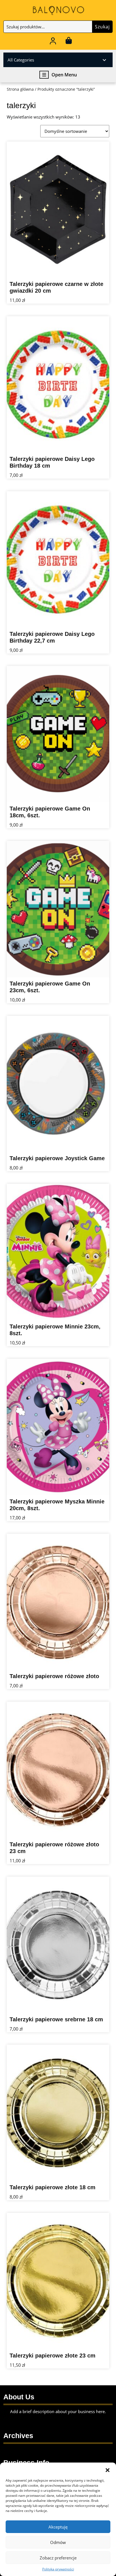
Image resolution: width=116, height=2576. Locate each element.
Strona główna (20, 89)
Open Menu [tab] (64, 75)
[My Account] (53, 42)
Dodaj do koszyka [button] (94, 271)
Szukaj (102, 27)
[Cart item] (69, 42)
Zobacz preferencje (58, 2558)
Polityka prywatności (58, 2569)
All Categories (21, 60)
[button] (108, 2470)
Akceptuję (58, 2527)
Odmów (58, 2542)
